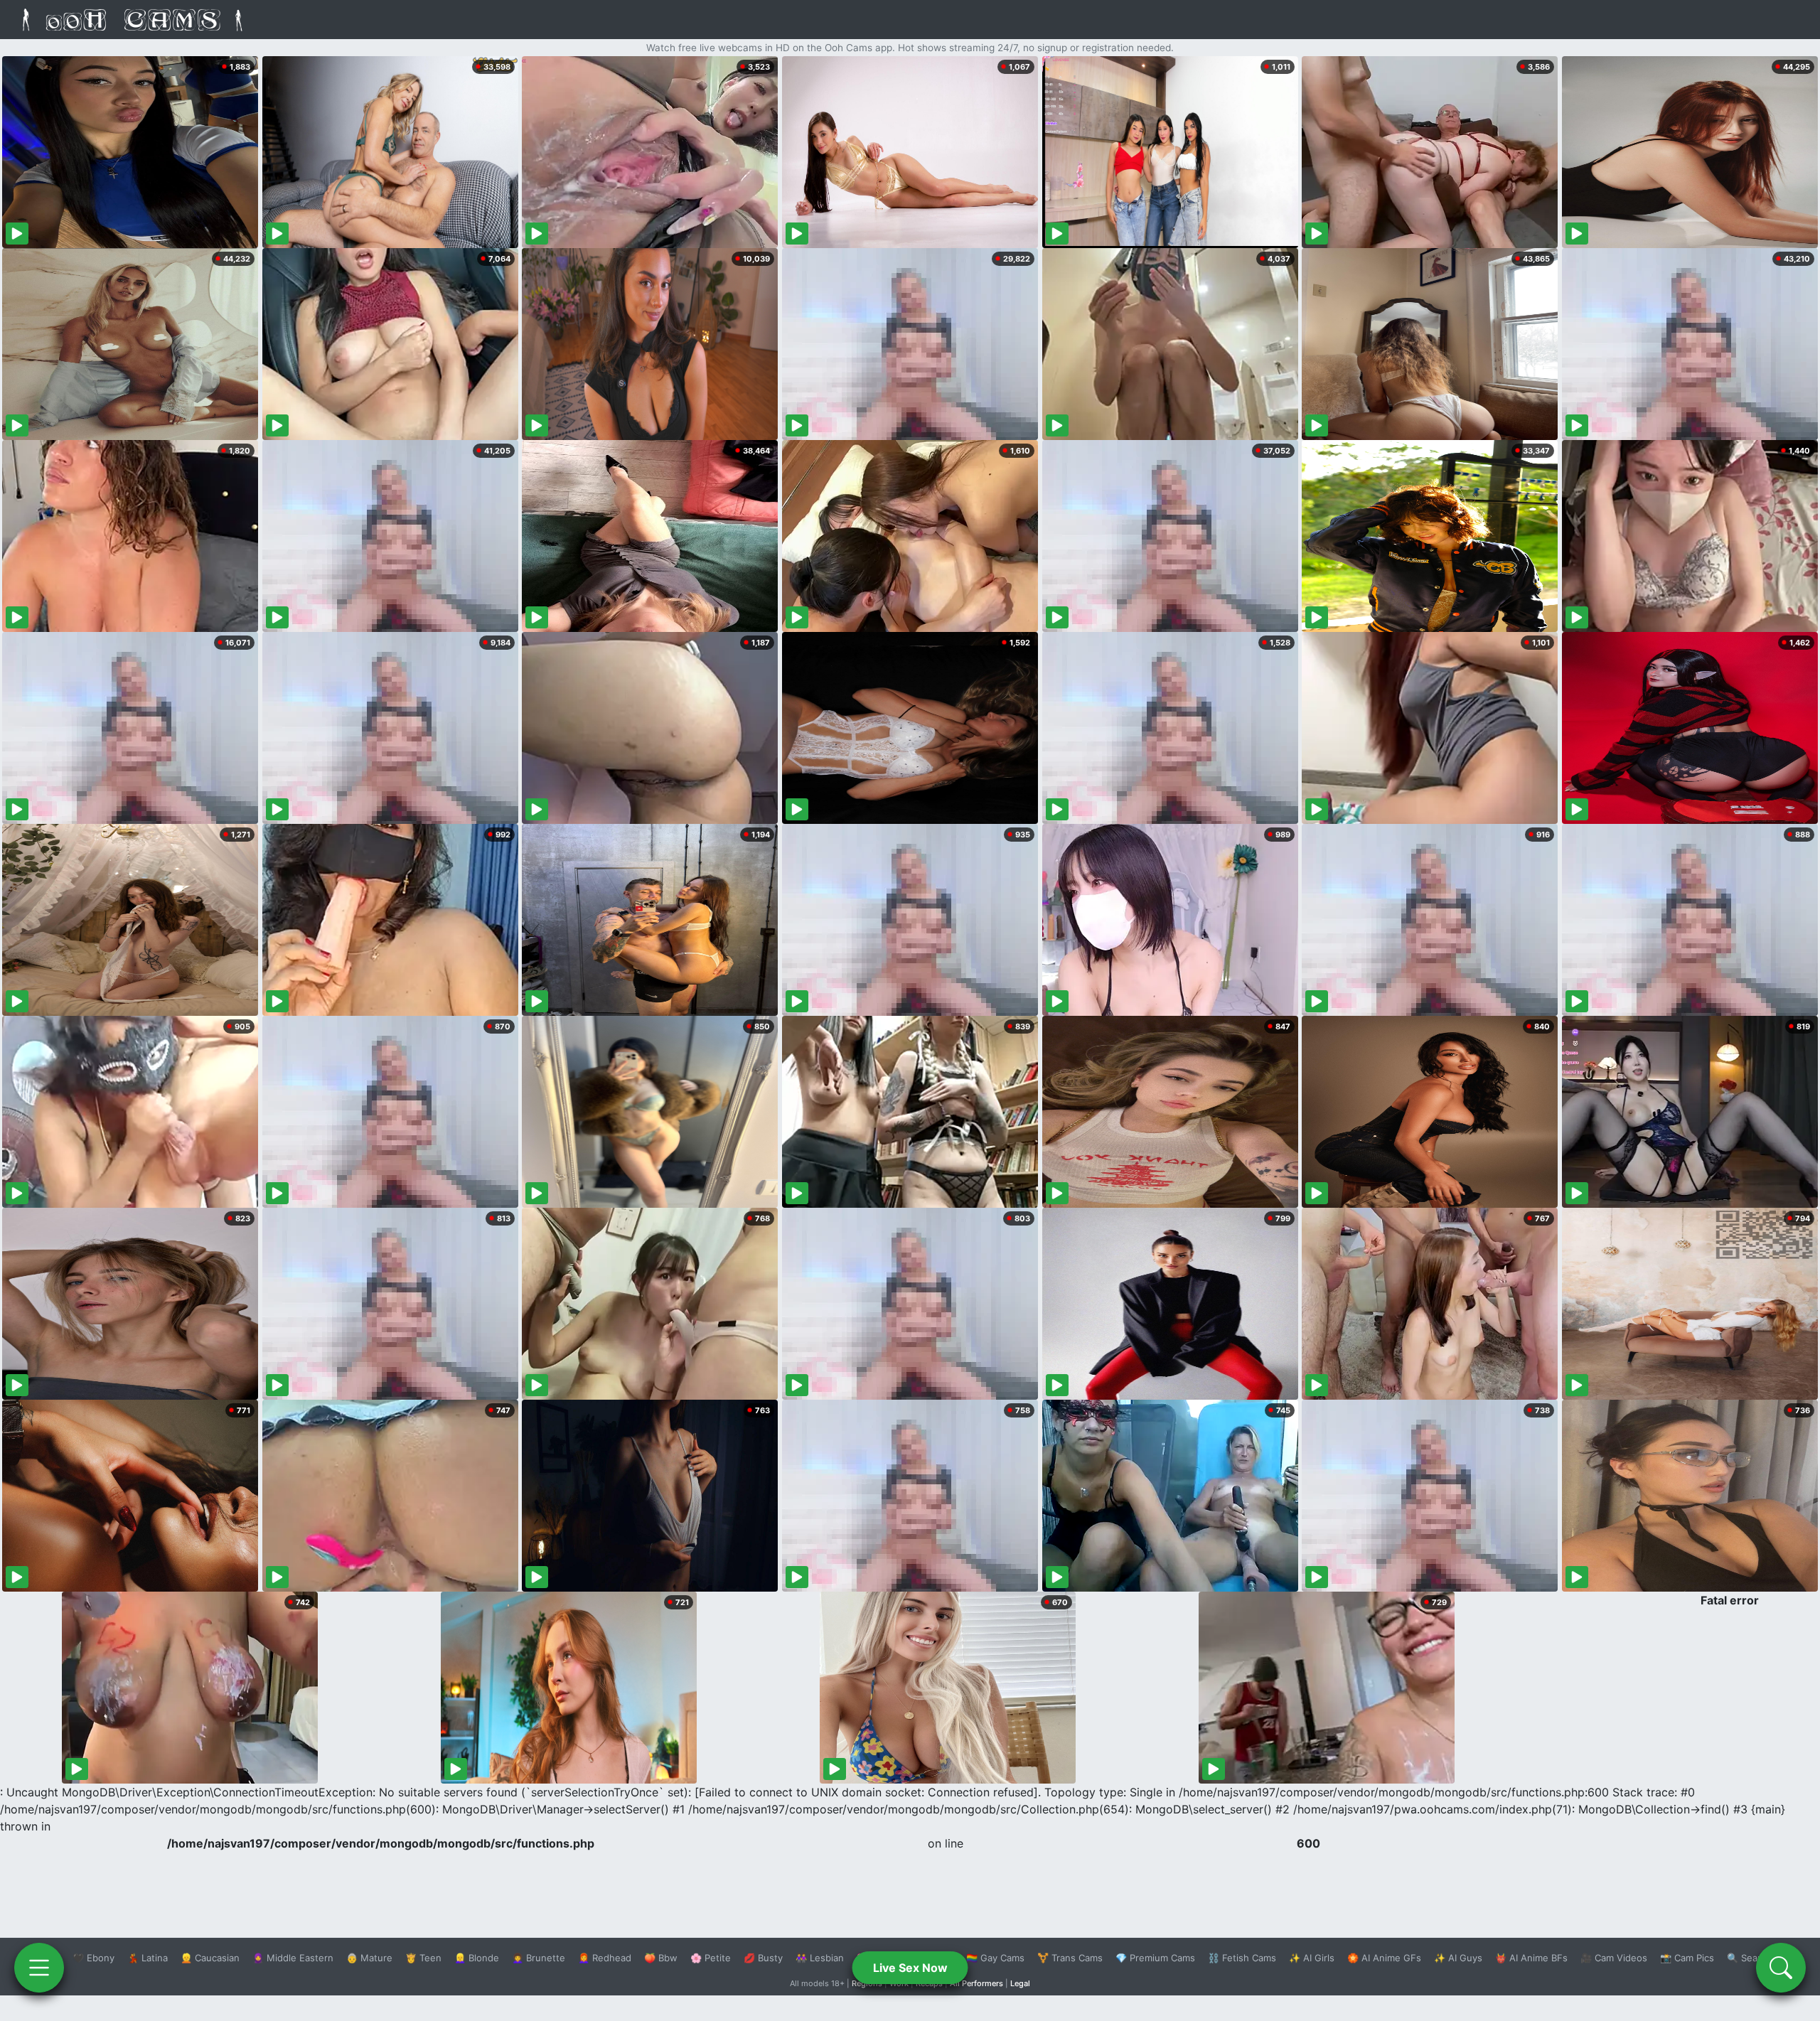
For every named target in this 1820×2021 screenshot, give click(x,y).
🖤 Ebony (93, 1958)
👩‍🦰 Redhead (605, 1958)
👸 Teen (423, 1958)
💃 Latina (148, 1958)
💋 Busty (763, 1958)
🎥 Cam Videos (1614, 1958)
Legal (1020, 1983)
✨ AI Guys (1458, 1958)
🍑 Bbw (661, 1958)
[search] (1781, 1968)
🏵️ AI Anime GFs (1384, 1958)
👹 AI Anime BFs (1531, 1958)
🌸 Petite (711, 1958)
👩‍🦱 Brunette (539, 1958)
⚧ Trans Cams (1070, 1958)
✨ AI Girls (1312, 1958)
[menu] (39, 1968)
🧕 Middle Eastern (293, 1958)
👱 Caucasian (210, 1958)
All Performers (976, 1983)
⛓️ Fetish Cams (1242, 1958)
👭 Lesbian (820, 1958)
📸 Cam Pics (1687, 1958)
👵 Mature (369, 1958)
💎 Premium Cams (1155, 1958)
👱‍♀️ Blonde (477, 1958)
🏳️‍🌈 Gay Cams (995, 1958)
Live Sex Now (910, 1968)
